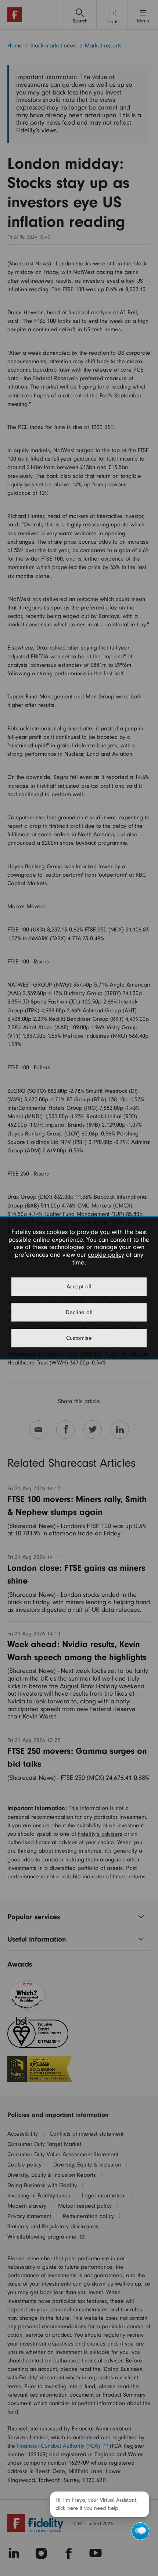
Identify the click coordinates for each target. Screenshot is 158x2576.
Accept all (79, 1287)
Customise (79, 1338)
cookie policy (106, 1255)
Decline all (79, 1313)
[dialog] (79, 1288)
